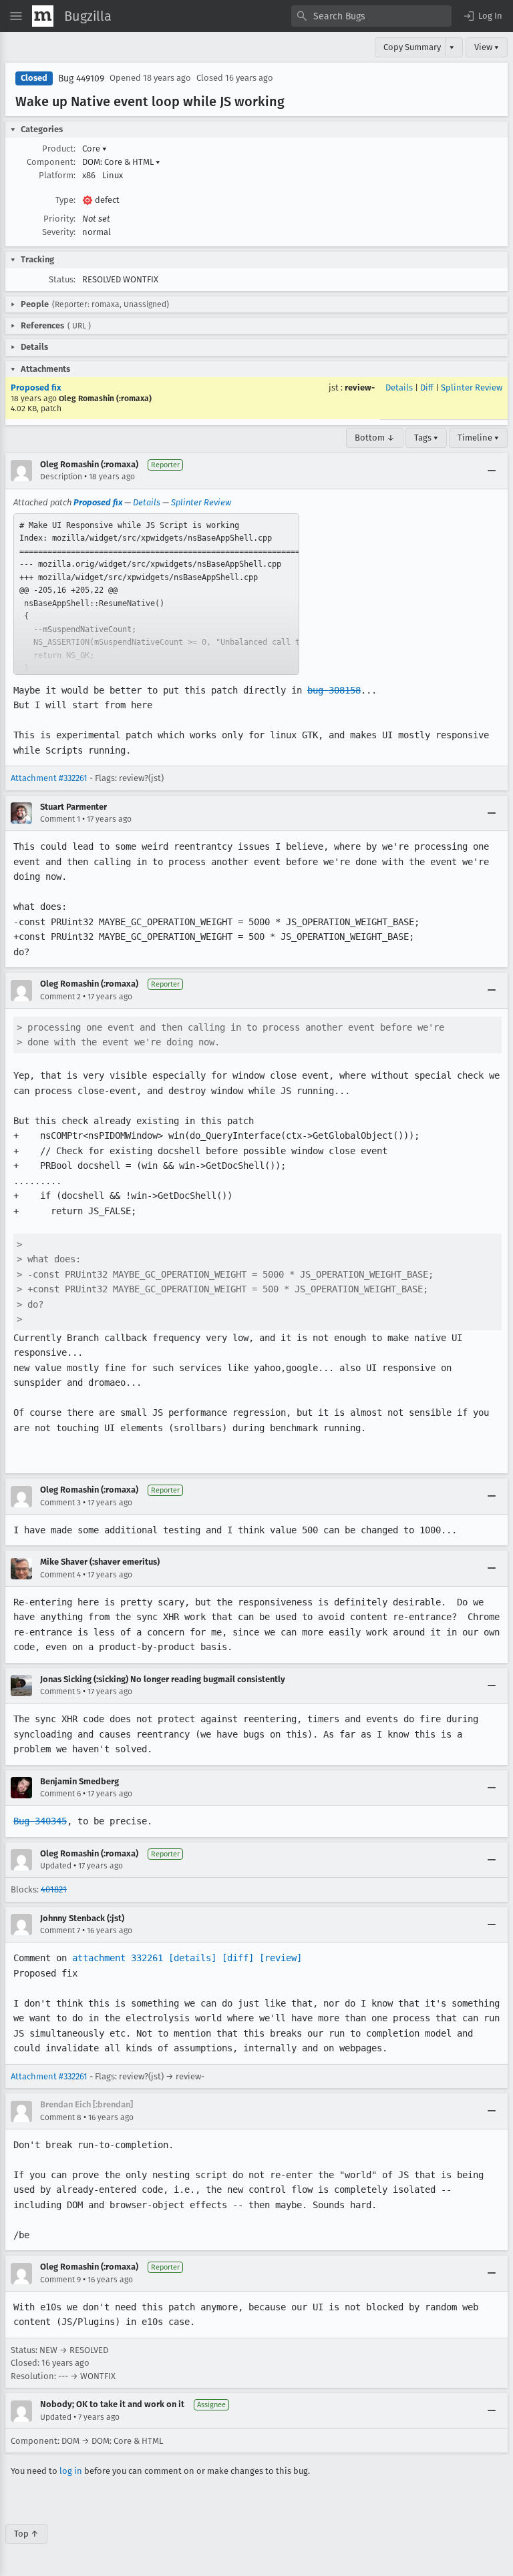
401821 (54, 1889)
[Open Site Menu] (16, 16)
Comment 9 (60, 2280)
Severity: (59, 232)
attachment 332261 (118, 1958)
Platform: (57, 175)
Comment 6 (60, 1794)
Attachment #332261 (49, 778)
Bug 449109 (81, 78)
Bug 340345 (40, 1821)
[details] (192, 1958)
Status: (62, 279)
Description (61, 477)
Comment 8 (61, 2117)
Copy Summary (412, 47)
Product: (59, 149)
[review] (281, 1958)
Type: (65, 200)
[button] (482, 16)
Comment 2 (60, 997)
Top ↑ (26, 2534)
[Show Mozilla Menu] (43, 16)
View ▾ (487, 47)
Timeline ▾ (478, 438)
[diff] (238, 1958)
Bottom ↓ (375, 438)
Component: (51, 162)
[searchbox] (371, 16)
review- (360, 388)
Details (399, 388)
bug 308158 (334, 690)
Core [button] (95, 149)
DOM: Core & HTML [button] (121, 162)
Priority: (59, 219)
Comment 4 (60, 1575)
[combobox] (371, 16)
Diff (427, 388)
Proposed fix (36, 388)
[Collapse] (492, 471)
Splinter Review (472, 388)
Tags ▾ (426, 438)
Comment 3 (60, 1503)
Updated (56, 1866)
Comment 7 (60, 1930)
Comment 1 (60, 819)
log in (71, 2471)
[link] (156, 594)
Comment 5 (60, 1692)
